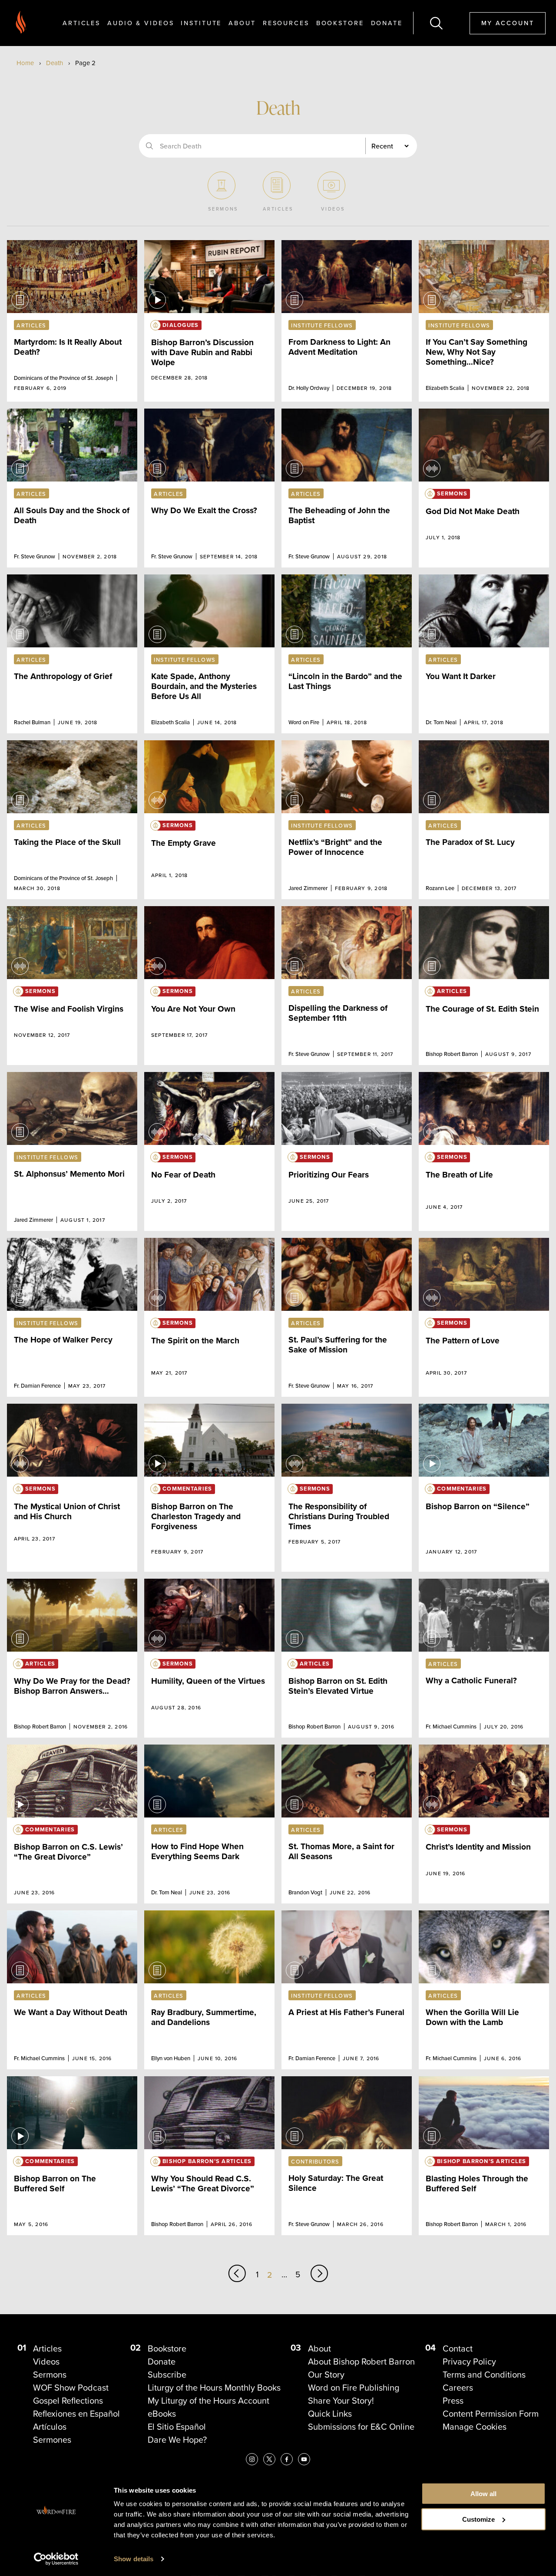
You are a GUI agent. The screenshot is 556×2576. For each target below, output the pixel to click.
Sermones (52, 2440)
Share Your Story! (341, 2401)
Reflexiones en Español (76, 2414)
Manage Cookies (475, 2427)
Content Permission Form (491, 2414)
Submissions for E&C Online (361, 2427)
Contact (458, 2348)
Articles (81, 23)
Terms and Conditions (484, 2375)
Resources (286, 23)
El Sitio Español (177, 2427)
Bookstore (340, 23)
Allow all (483, 2494)
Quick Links (330, 2414)
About (242, 23)
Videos (46, 2362)
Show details (134, 2559)
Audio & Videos (141, 23)
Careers (458, 2388)
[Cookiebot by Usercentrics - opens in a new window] (56, 2559)
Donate (387, 23)
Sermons (50, 2375)
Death (55, 63)
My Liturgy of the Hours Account (208, 2401)
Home (25, 63)
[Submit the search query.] (149, 146)
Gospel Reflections (68, 2401)
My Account (508, 23)
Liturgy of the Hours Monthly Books (214, 2388)
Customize (478, 2519)
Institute (201, 23)
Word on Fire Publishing (354, 2388)
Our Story (326, 2375)
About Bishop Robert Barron (361, 2362)
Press (453, 2401)
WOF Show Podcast (71, 2388)
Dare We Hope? (177, 2440)
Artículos (50, 2427)
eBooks (162, 2414)
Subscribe (167, 2375)
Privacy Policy (469, 2362)
